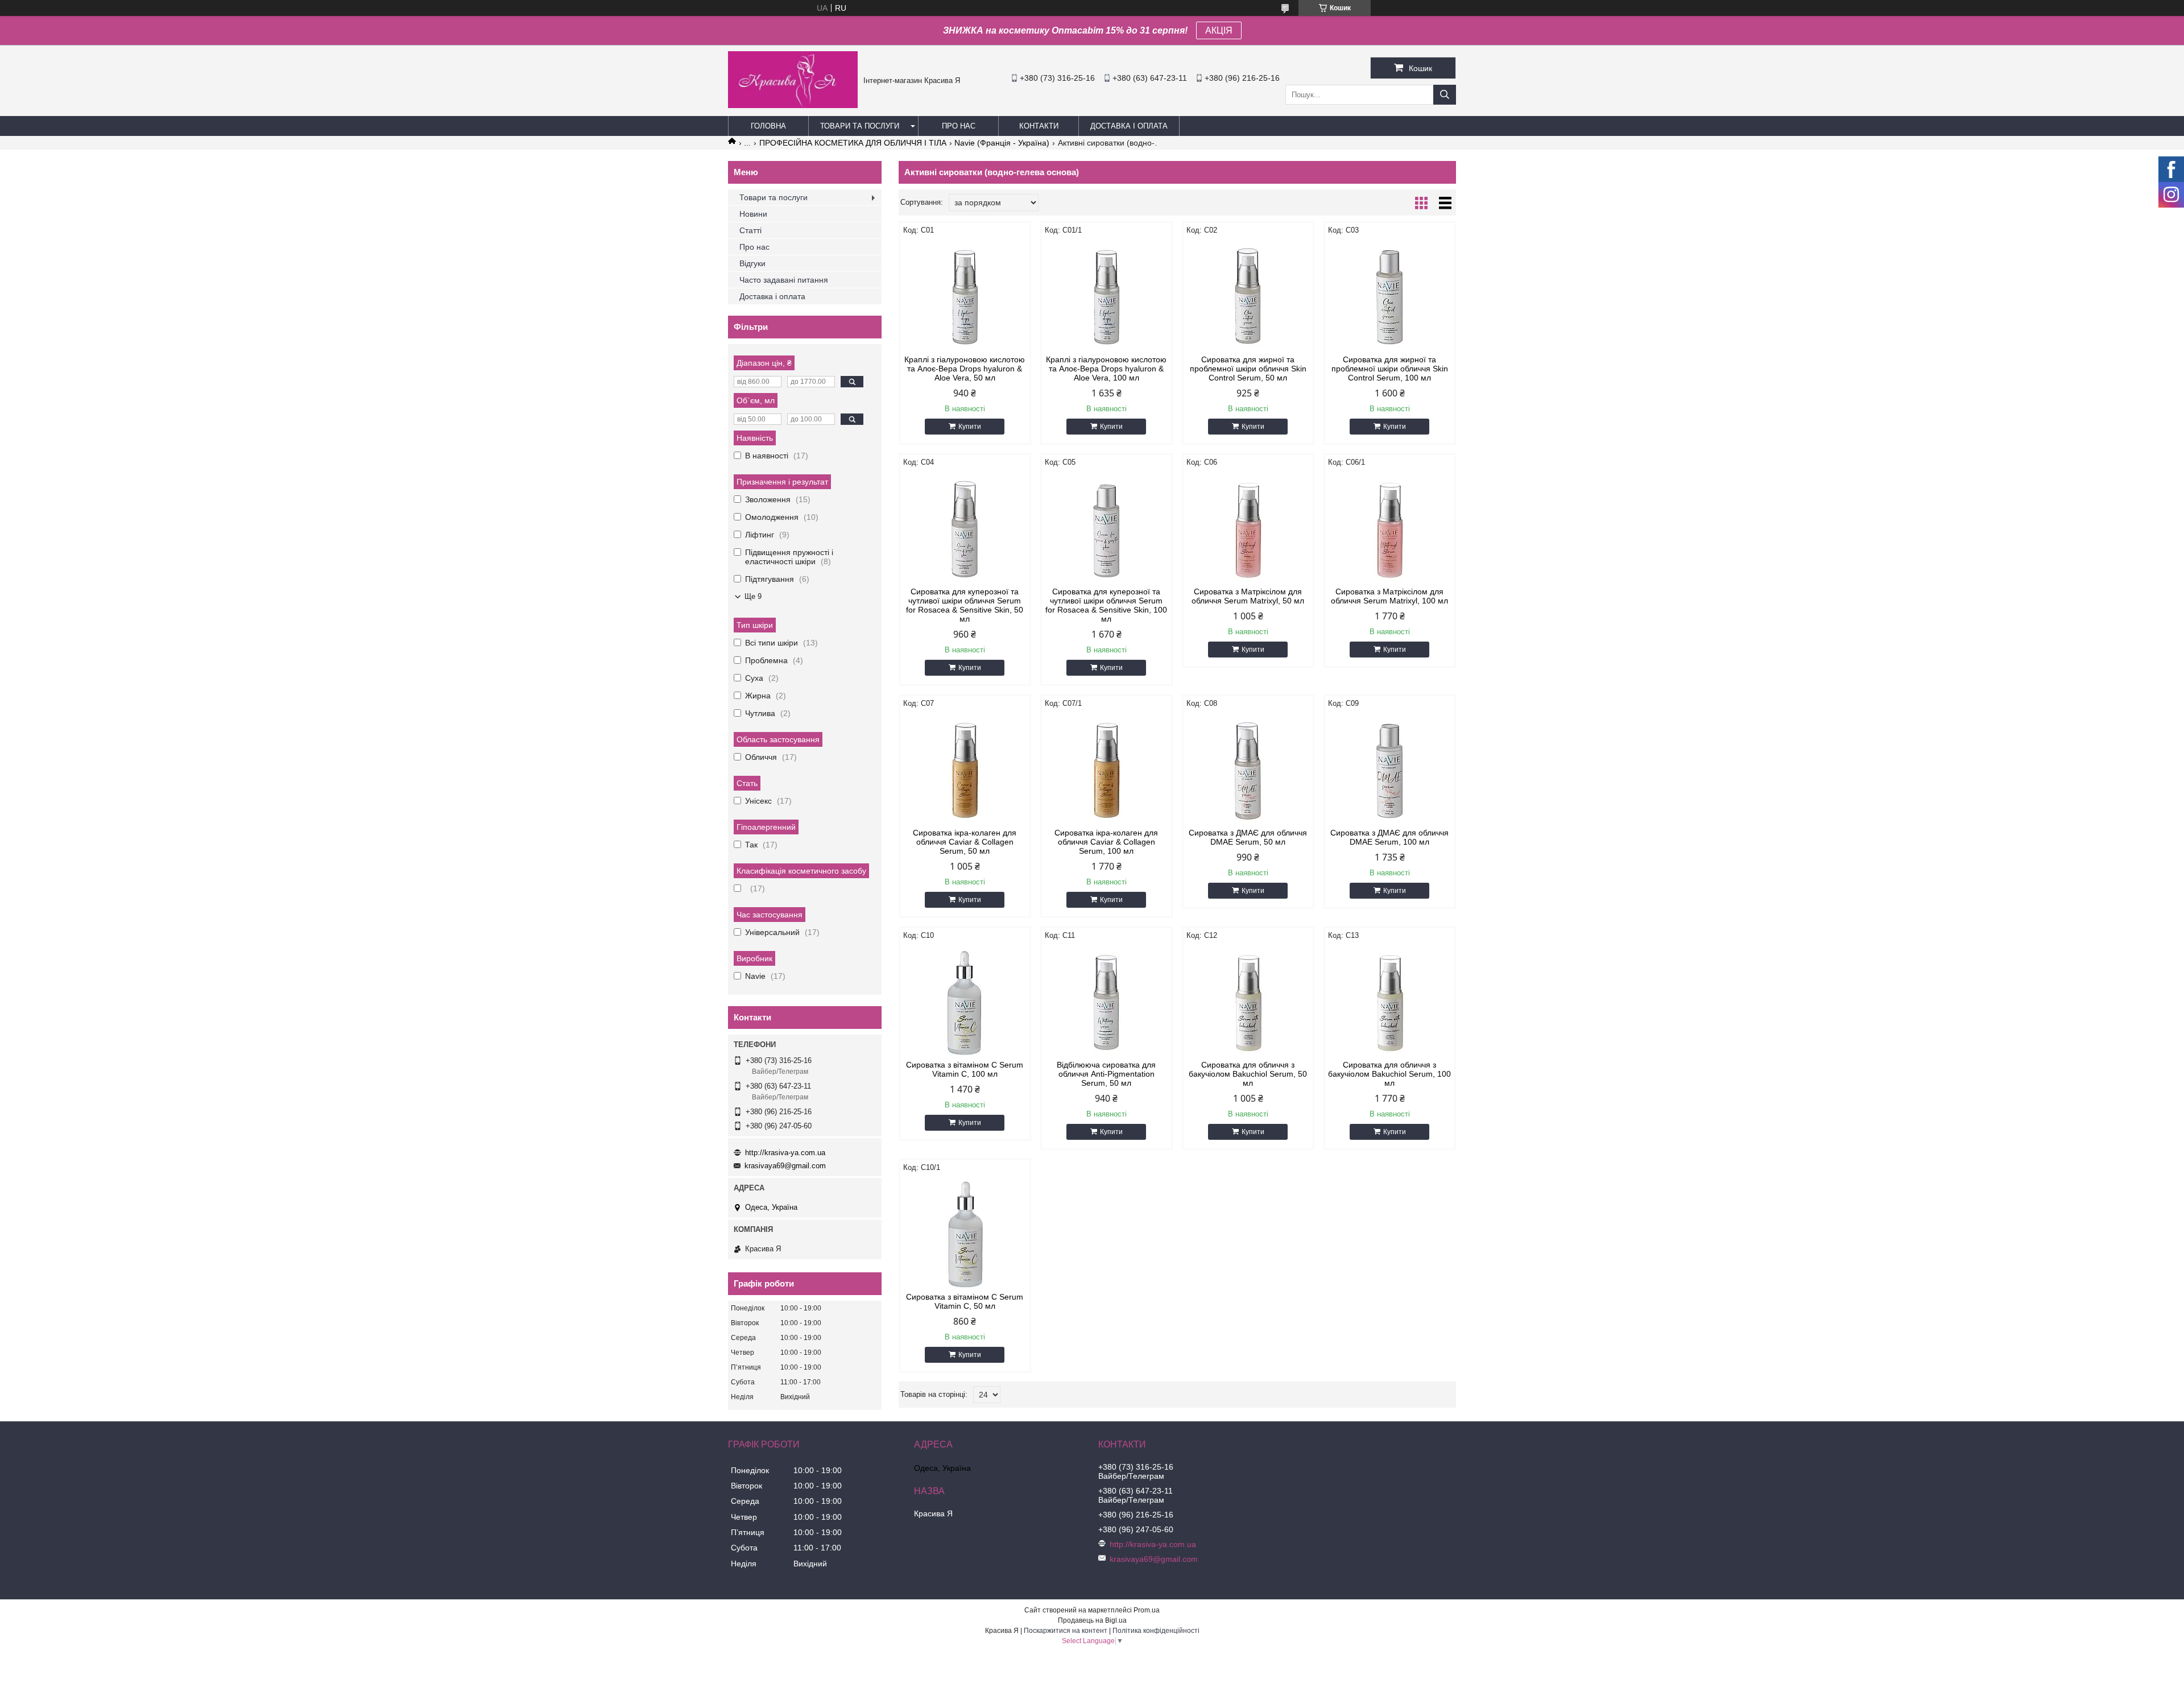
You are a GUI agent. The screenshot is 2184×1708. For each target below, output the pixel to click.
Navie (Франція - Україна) (1002, 143)
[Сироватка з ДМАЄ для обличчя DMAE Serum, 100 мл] (1390, 768)
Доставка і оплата (1129, 126)
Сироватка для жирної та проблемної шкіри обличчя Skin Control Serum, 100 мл (1390, 369)
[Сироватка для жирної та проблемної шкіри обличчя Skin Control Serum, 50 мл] (1248, 295)
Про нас (959, 126)
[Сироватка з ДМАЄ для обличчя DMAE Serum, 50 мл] (1248, 768)
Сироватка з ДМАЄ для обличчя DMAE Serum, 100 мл (1389, 837)
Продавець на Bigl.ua (1092, 1620)
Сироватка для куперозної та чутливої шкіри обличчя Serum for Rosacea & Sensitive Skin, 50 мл (965, 605)
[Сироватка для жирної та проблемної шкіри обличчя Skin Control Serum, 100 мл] (1390, 295)
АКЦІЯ (1219, 30)
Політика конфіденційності (1156, 1631)
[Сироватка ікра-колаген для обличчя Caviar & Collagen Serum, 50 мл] (965, 768)
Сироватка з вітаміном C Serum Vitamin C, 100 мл (965, 1069)
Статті (750, 230)
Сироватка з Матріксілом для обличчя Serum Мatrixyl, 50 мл (1248, 596)
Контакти (1039, 126)
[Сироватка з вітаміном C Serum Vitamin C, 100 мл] (965, 1000)
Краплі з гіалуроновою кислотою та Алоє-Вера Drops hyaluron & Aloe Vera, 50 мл (965, 369)
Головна (768, 126)
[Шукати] (1445, 95)
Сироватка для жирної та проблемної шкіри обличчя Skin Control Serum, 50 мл (1248, 369)
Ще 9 (753, 596)
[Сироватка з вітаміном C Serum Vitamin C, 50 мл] (965, 1233)
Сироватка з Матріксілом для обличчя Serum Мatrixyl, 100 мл (1389, 596)
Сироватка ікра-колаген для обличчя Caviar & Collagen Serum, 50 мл (965, 842)
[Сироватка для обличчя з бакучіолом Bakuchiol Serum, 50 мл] (1248, 1000)
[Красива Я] (793, 105)
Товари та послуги (860, 126)
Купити (970, 427)
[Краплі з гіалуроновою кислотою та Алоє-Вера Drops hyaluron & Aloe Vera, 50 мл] (965, 295)
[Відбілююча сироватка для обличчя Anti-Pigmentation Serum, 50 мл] (1107, 1000)
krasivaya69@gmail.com (785, 1166)
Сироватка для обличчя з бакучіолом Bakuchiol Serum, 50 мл (1248, 1074)
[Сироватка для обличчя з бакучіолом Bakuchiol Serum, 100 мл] (1390, 1000)
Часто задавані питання (784, 280)
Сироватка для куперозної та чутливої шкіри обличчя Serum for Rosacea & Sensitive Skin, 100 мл (1106, 605)
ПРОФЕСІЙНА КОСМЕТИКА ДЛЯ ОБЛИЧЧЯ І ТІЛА (853, 143)
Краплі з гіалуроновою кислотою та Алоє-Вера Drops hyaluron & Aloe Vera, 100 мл (1106, 369)
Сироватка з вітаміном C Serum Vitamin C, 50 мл (965, 1301)
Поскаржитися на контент (1066, 1631)
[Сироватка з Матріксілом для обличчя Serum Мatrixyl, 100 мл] (1390, 527)
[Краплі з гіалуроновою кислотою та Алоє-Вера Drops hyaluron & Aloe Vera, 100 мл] (1107, 295)
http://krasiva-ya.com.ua (785, 1153)
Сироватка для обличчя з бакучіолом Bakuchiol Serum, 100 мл (1389, 1074)
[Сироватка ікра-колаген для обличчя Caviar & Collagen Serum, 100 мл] (1107, 768)
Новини (753, 214)
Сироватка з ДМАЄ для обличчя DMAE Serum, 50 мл (1248, 837)
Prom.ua (1147, 1610)
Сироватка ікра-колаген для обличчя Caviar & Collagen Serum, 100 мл (1106, 842)
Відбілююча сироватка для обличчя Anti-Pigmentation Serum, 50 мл (1106, 1074)
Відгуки (752, 263)
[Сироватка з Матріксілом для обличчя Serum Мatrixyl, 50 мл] (1248, 527)
